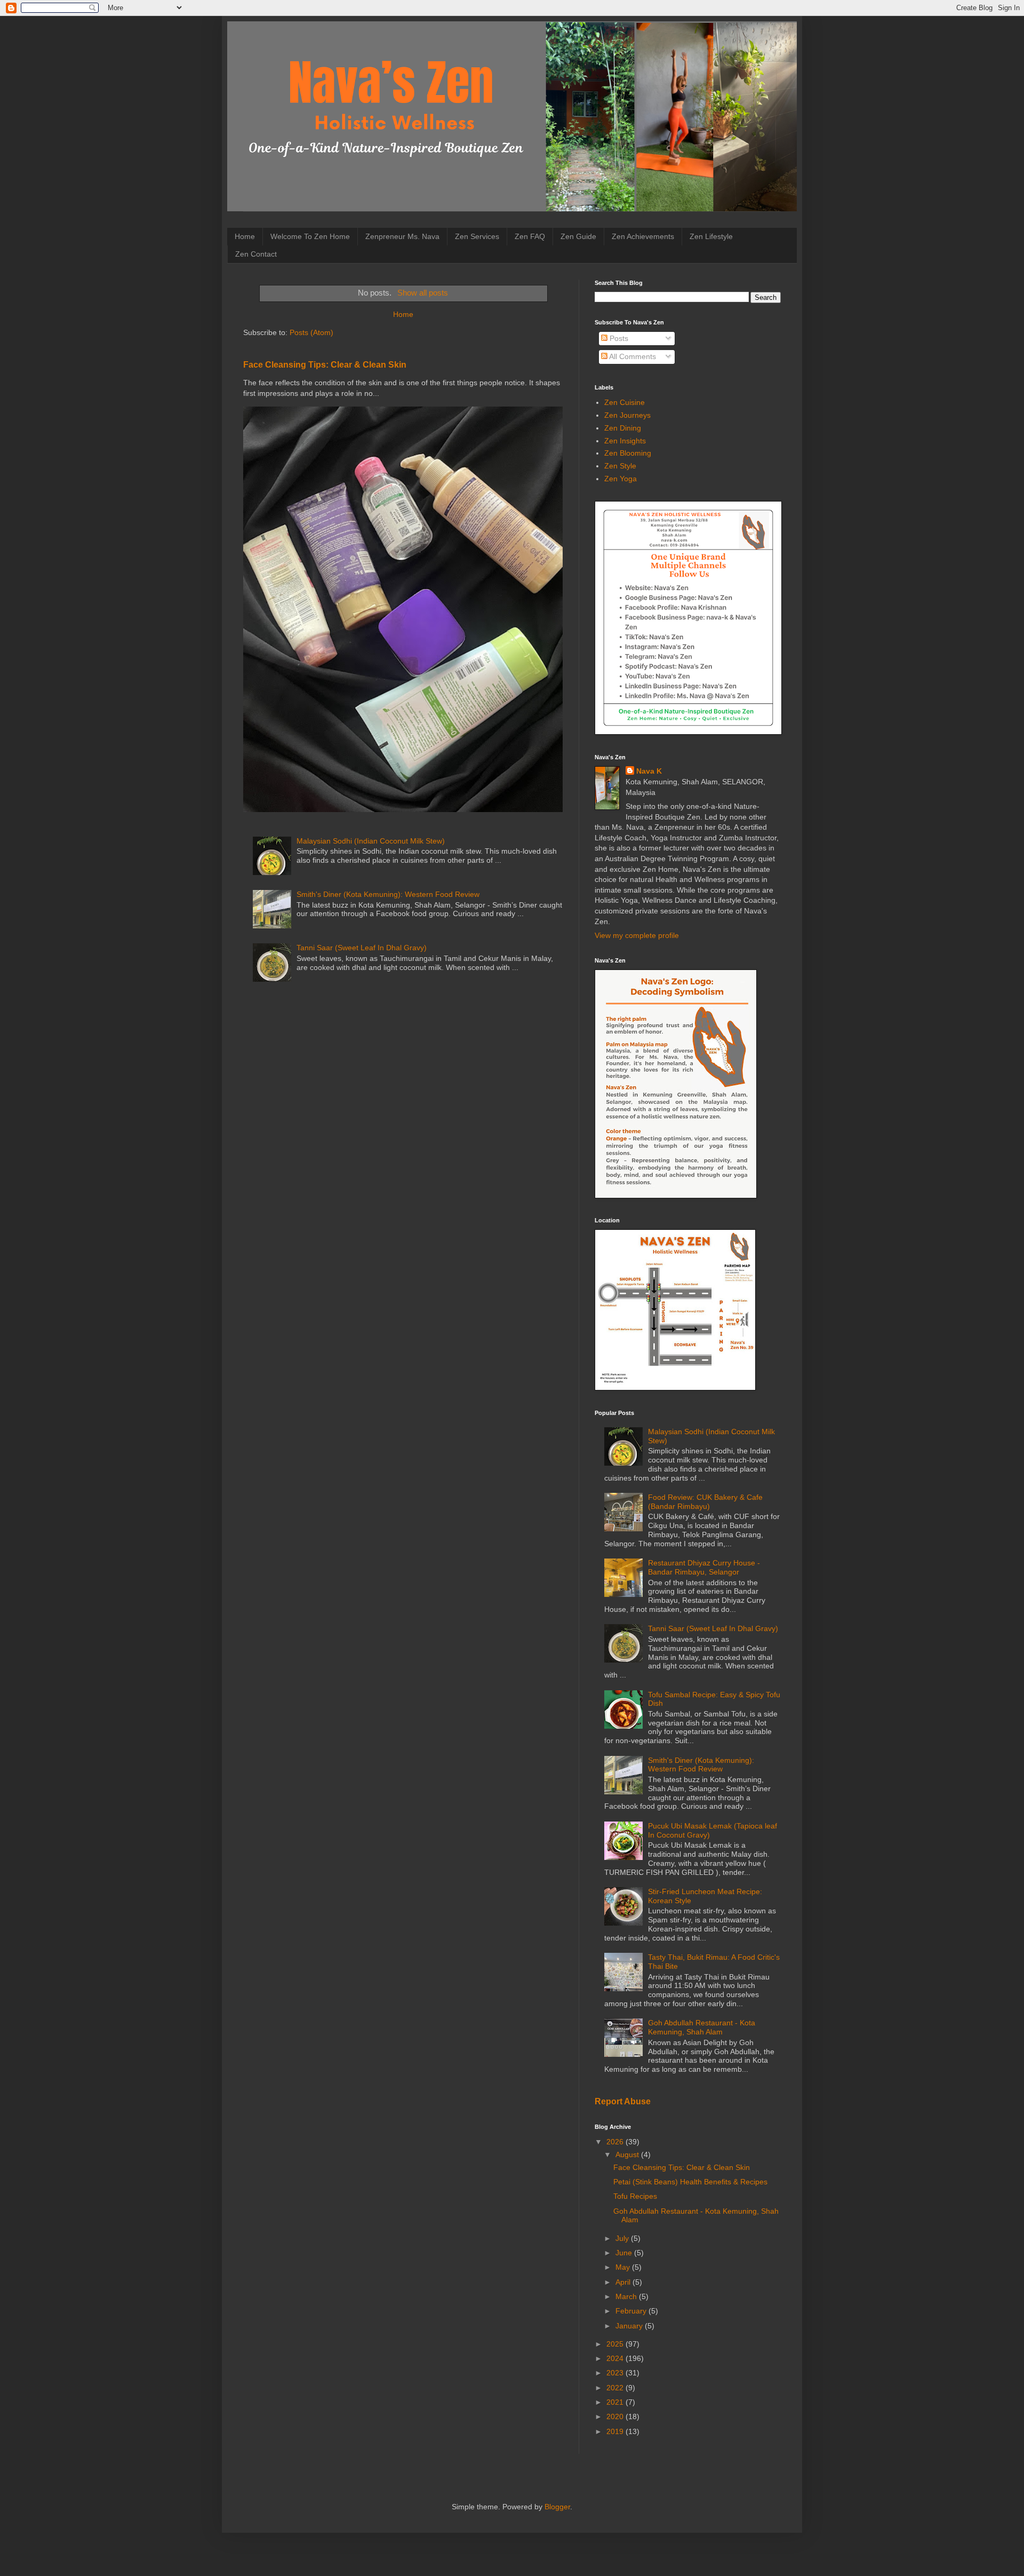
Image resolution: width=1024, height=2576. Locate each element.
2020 (616, 2416)
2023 (616, 2373)
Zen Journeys (627, 415)
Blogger (557, 2507)
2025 (616, 2344)
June (625, 2253)
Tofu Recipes (635, 2196)
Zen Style (620, 466)
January (630, 2326)
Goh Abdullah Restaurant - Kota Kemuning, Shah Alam (702, 2027)
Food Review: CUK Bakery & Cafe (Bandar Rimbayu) (705, 1502)
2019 (616, 2431)
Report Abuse (623, 2101)
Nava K (649, 771)
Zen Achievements (643, 236)
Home (245, 236)
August (628, 2154)
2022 (616, 2388)
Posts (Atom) (311, 332)
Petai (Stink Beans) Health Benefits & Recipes (690, 2182)
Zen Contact (256, 254)
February (632, 2311)
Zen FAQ (530, 236)
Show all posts (422, 293)
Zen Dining (623, 428)
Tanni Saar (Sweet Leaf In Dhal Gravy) (362, 948)
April (624, 2282)
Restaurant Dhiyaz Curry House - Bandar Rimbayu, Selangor (704, 1567)
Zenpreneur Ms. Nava (402, 236)
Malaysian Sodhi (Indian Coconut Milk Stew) (371, 841)
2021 (616, 2402)
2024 (616, 2358)
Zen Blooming (628, 453)
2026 (616, 2142)
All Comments (632, 356)
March (627, 2296)
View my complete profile (637, 935)
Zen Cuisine (625, 402)
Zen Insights (625, 441)
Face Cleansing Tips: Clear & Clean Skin (325, 364)
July (623, 2238)
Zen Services (477, 236)
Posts (618, 338)
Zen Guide (578, 236)
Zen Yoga (621, 479)
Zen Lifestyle (711, 236)
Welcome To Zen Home (310, 236)
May (624, 2267)
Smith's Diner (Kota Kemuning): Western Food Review (388, 894)
